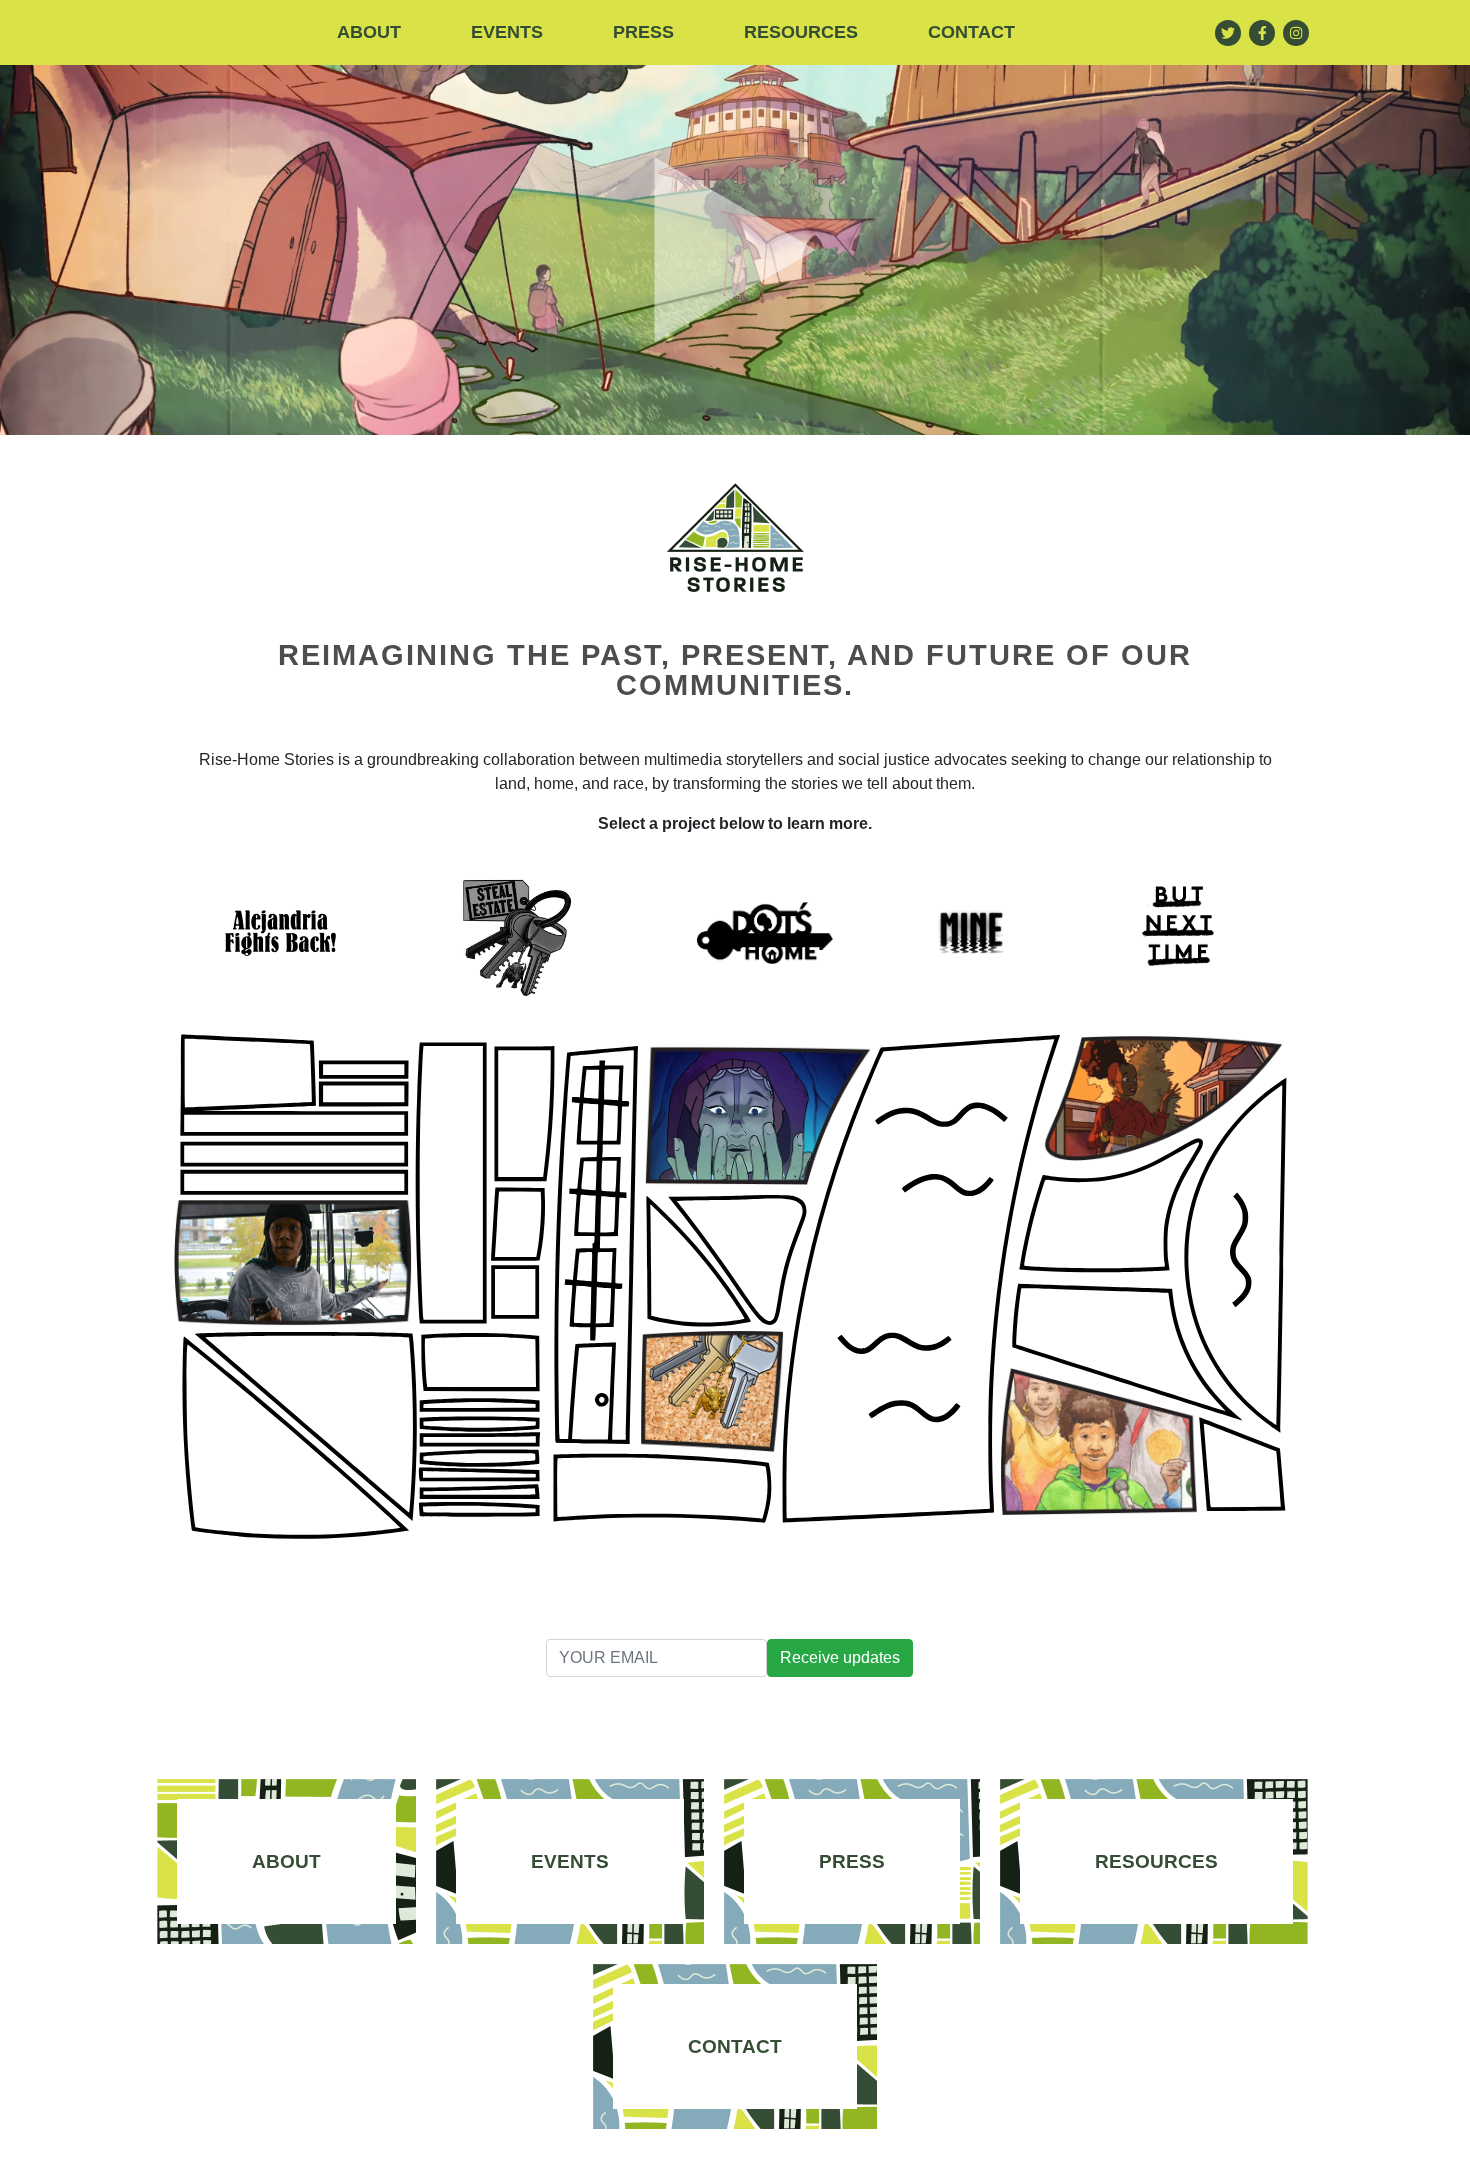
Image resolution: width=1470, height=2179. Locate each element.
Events (507, 32)
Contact (971, 32)
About (369, 32)
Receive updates (840, 1657)
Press (643, 32)
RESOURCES (801, 32)
